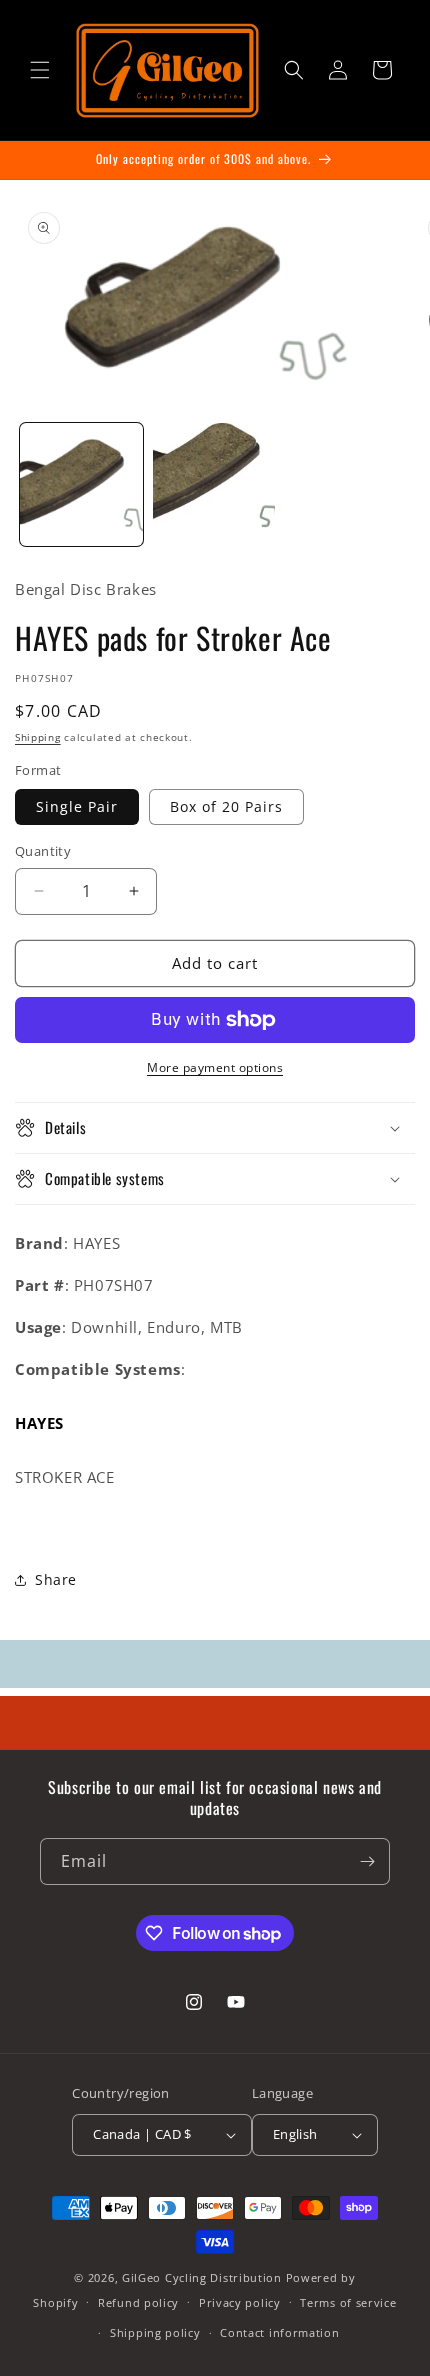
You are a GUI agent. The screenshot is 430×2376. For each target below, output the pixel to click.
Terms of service (348, 2302)
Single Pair (77, 806)
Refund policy (138, 2302)
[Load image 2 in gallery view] (214, 484)
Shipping (38, 737)
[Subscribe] (367, 1861)
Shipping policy (155, 2332)
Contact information (279, 2332)
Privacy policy (240, 2302)
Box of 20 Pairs (226, 806)
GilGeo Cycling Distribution (202, 2277)
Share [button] (56, 1579)
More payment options (215, 1067)
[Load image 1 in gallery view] (81, 484)
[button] (40, 70)
